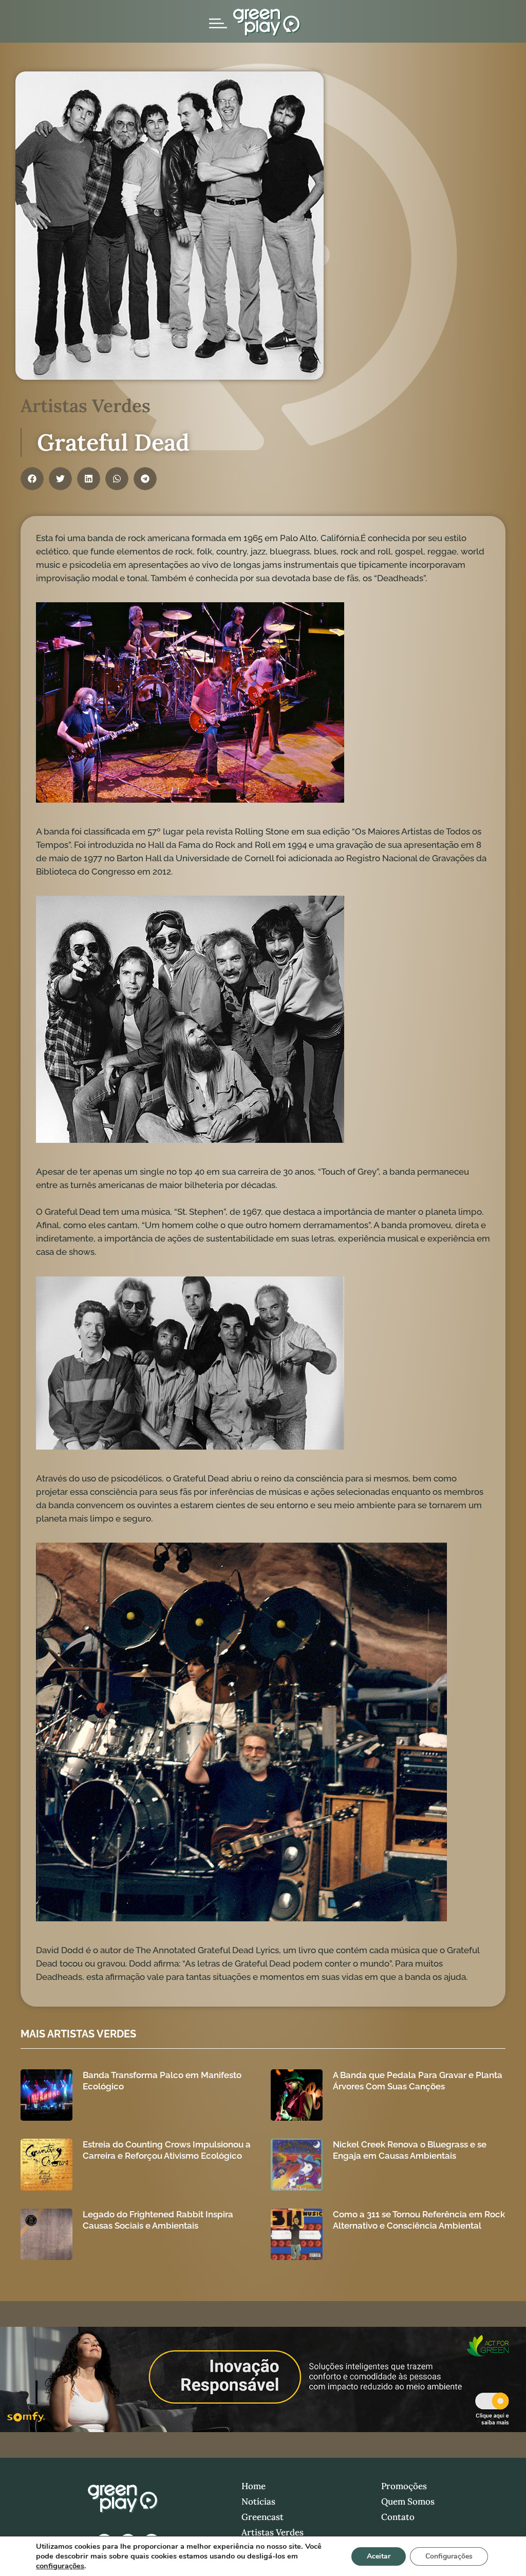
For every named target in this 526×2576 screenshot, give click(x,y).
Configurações (449, 2556)
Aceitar (379, 2556)
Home (253, 2486)
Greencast (262, 2517)
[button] (32, 479)
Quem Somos (408, 2501)
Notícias (258, 2501)
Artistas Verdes (273, 2532)
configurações (60, 2566)
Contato (398, 2517)
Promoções (404, 2486)
